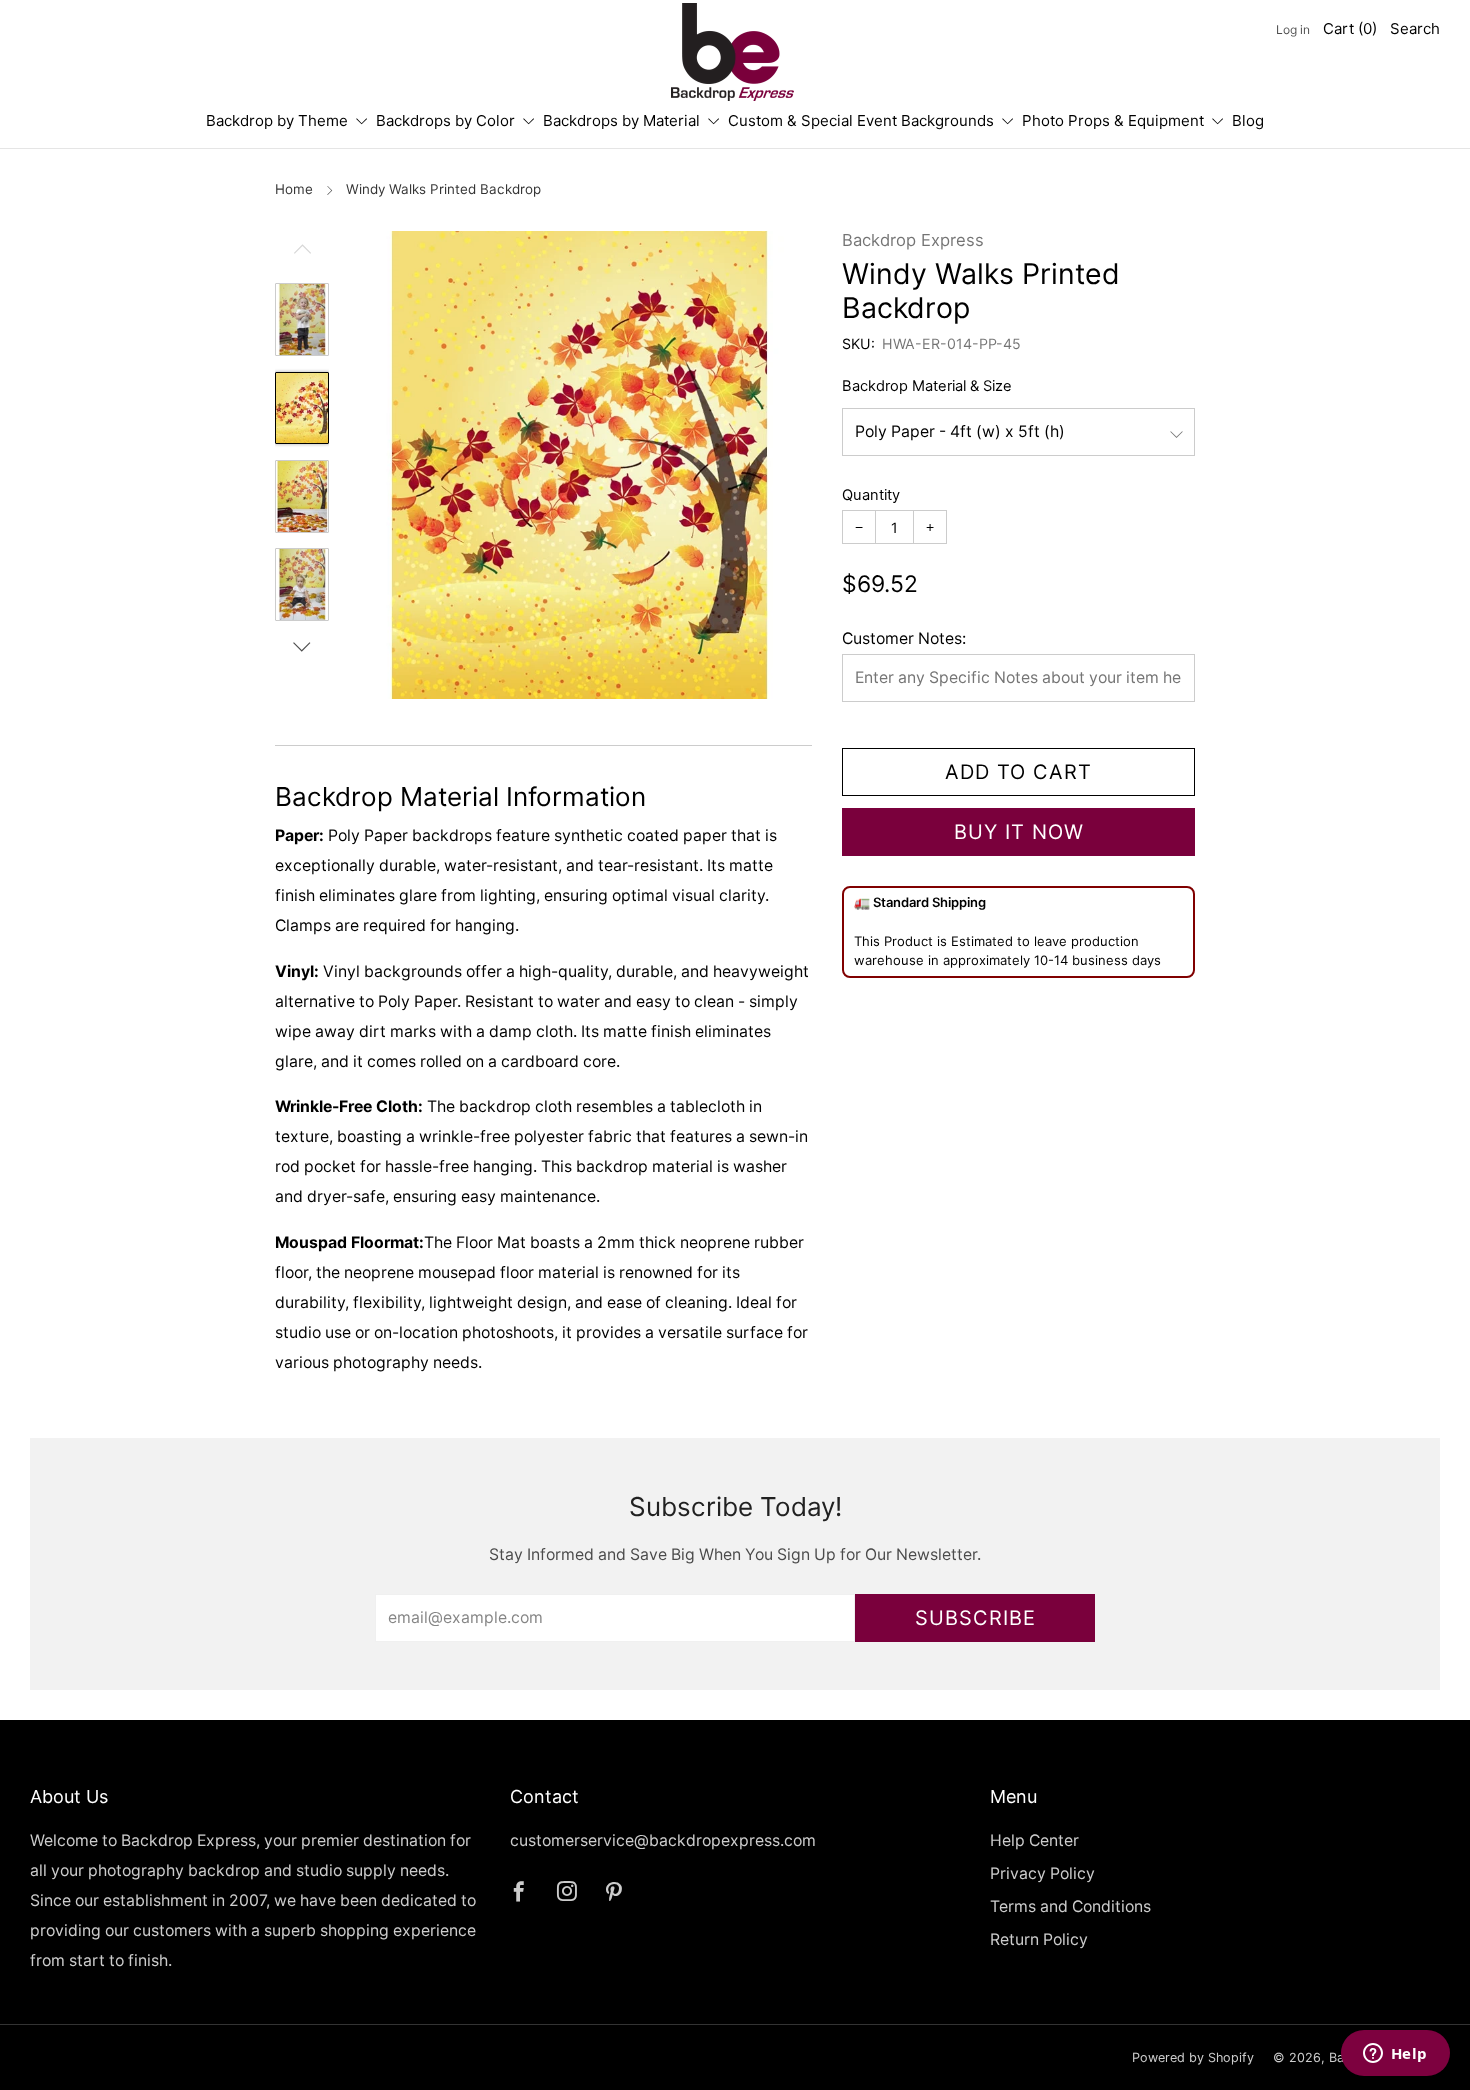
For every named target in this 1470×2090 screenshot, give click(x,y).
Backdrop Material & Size (927, 386)
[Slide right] (302, 647)
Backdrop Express (913, 240)
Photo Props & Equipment (1113, 120)
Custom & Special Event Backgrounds (861, 120)
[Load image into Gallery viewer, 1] (302, 319)
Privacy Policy (1042, 1873)
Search (1415, 28)
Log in (1293, 29)
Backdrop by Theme (277, 120)
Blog (1248, 120)
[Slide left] (302, 257)
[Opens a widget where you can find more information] (1395, 2055)
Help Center (1034, 1840)
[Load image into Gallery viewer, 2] (302, 408)
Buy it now (1019, 832)
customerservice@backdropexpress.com (663, 1840)
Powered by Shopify (1193, 2057)
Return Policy (1039, 1939)
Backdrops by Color (445, 120)
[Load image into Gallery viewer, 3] (302, 496)
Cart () (1350, 28)
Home (294, 189)
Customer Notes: (904, 638)
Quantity (871, 495)
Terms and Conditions (1070, 1906)
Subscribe (975, 1618)
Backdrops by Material (621, 120)
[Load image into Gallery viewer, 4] (302, 584)
